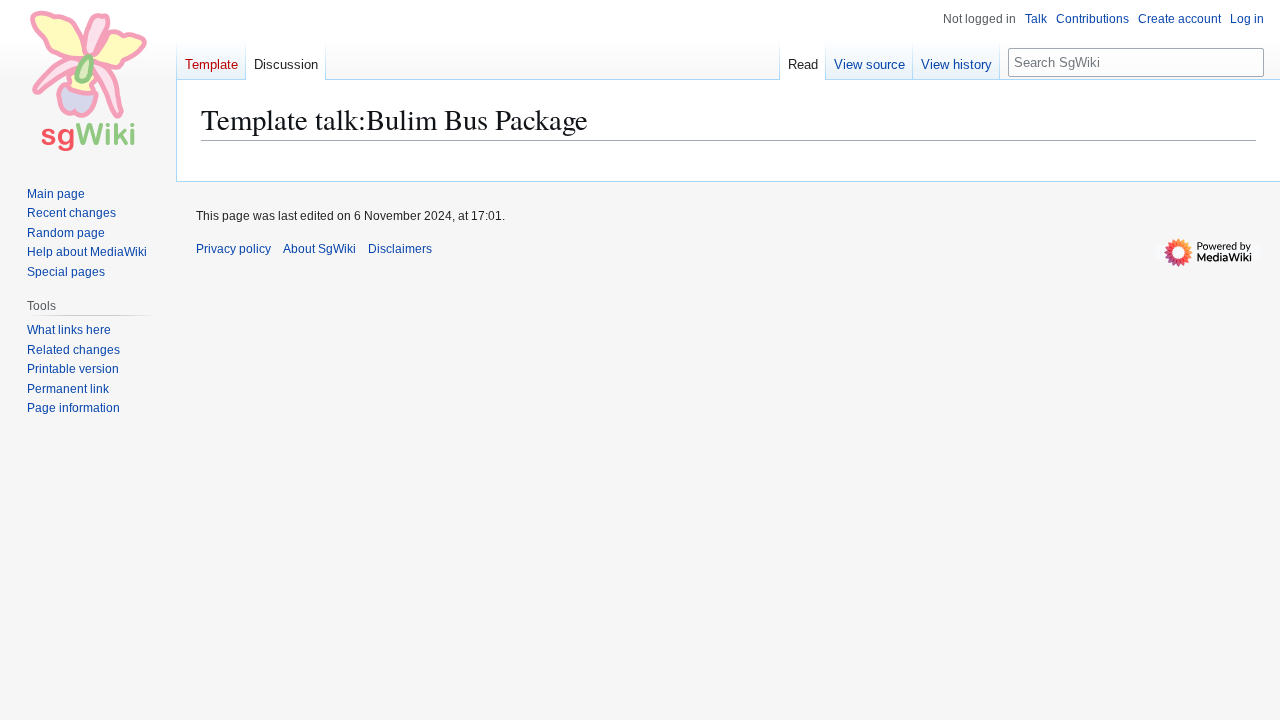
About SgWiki (319, 249)
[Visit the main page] (88, 80)
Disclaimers (400, 249)
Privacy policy (233, 249)
